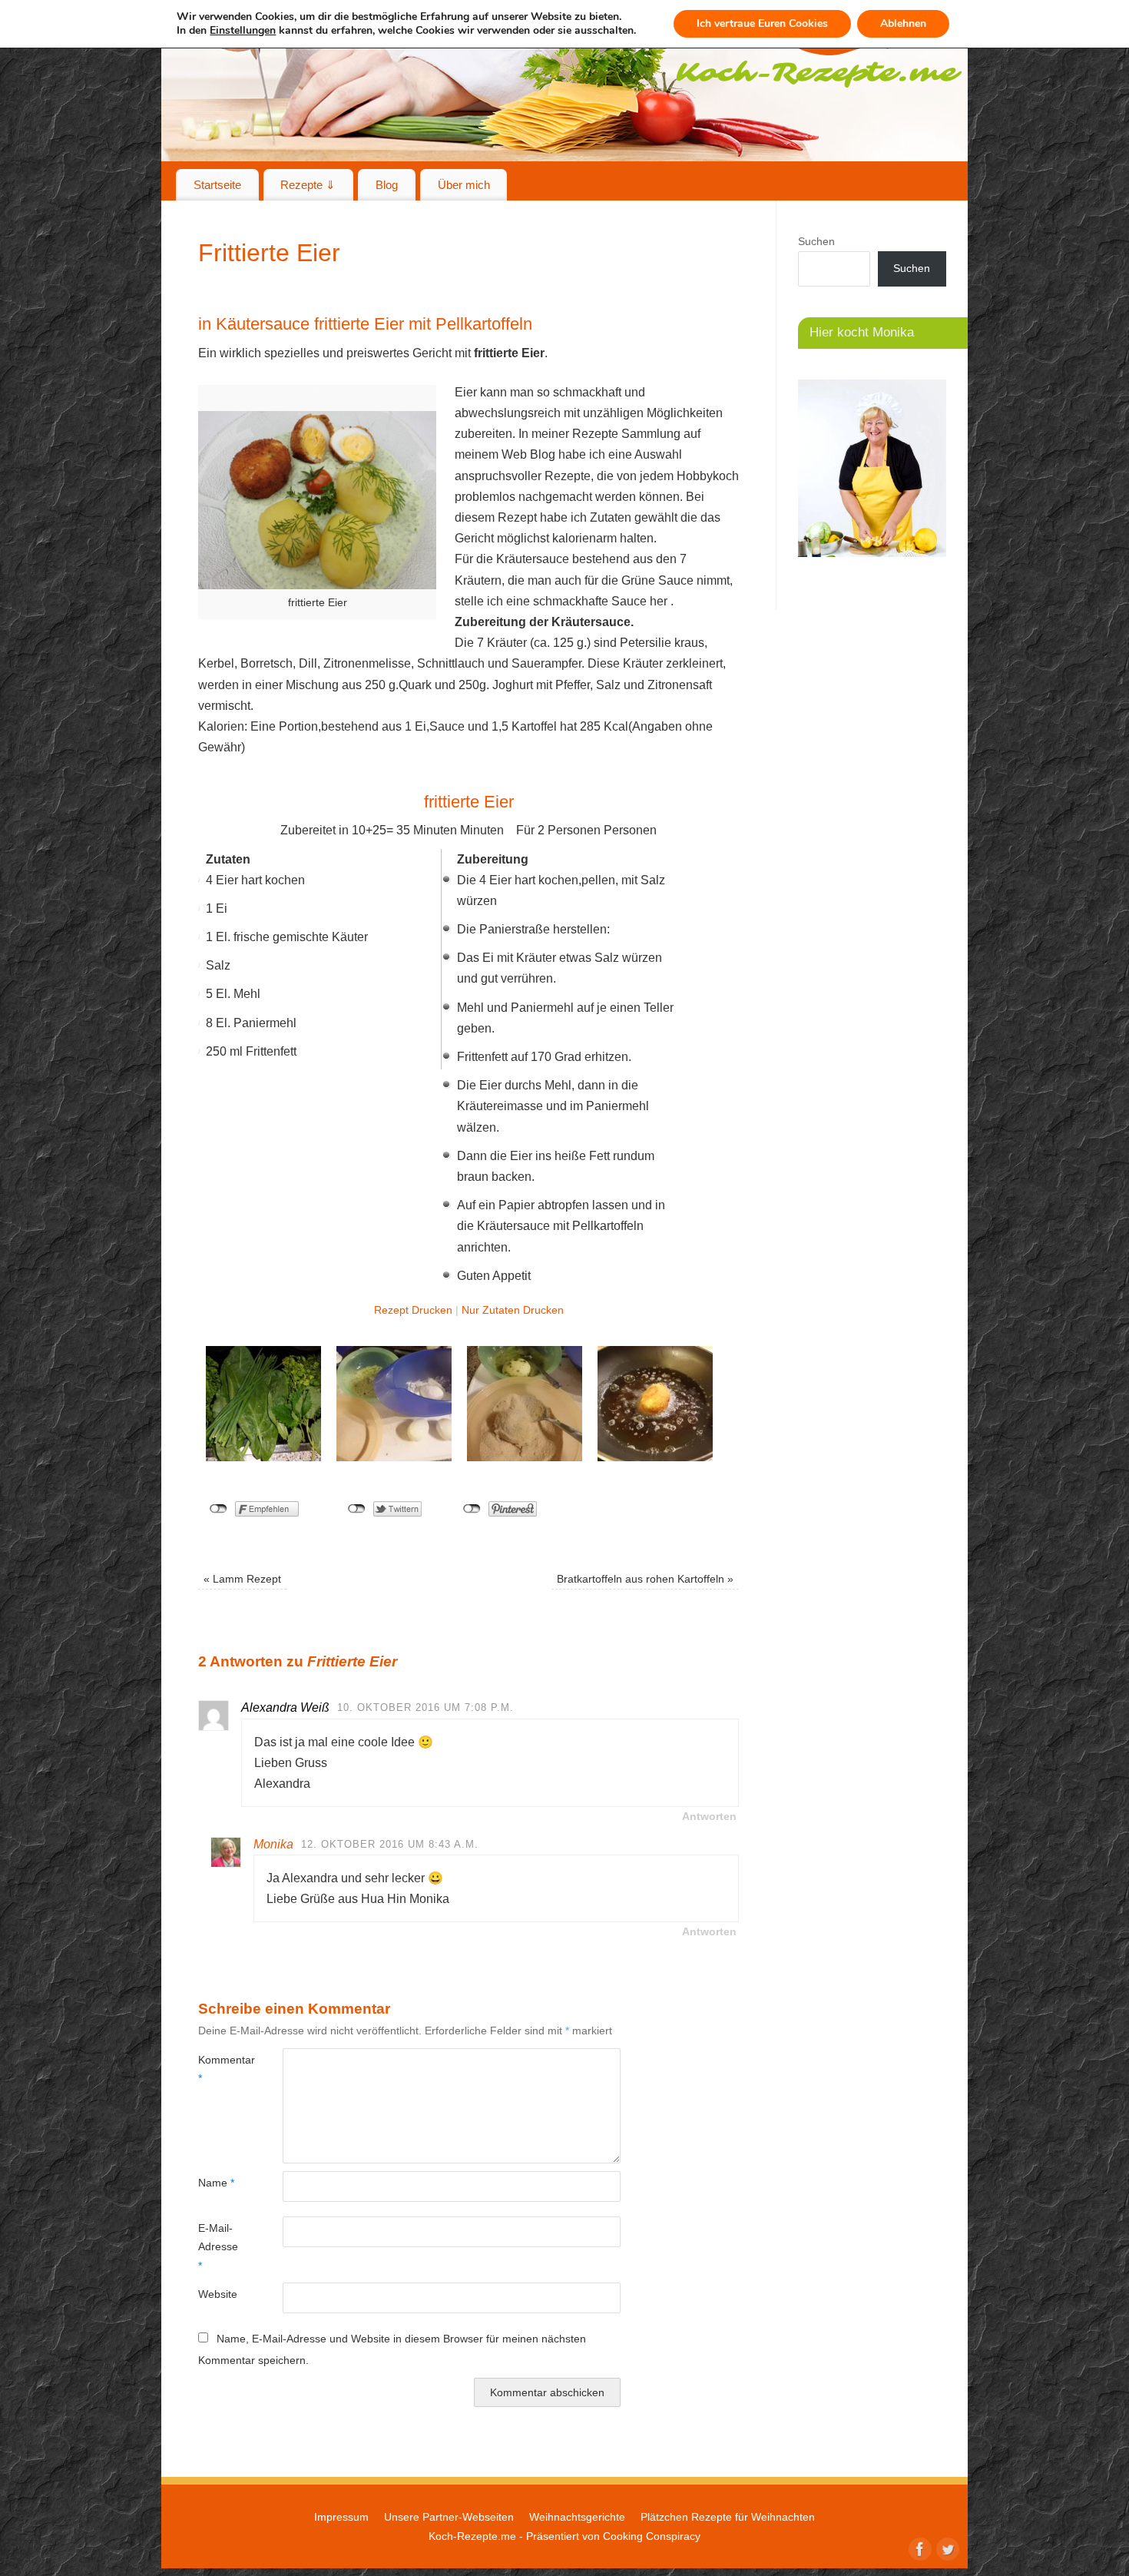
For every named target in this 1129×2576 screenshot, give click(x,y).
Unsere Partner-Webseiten (449, 2517)
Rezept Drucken (413, 1310)
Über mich (464, 185)
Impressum (341, 2517)
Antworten (709, 1816)
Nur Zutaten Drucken (513, 1310)
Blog (387, 185)
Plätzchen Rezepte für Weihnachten (728, 2517)
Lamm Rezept (242, 1579)
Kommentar (219, 2069)
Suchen (816, 241)
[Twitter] (946, 2548)
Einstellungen (243, 31)
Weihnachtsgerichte (577, 2517)
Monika (273, 1844)
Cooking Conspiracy (652, 2536)
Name (216, 2183)
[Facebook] (919, 2548)
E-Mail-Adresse (218, 2247)
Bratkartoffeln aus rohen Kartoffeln (645, 1579)
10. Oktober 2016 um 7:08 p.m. (425, 1707)
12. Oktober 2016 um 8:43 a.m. (390, 1844)
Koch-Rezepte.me (472, 2536)
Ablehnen (903, 23)
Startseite (217, 185)
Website (218, 2294)
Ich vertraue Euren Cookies (762, 23)
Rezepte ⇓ (308, 185)
